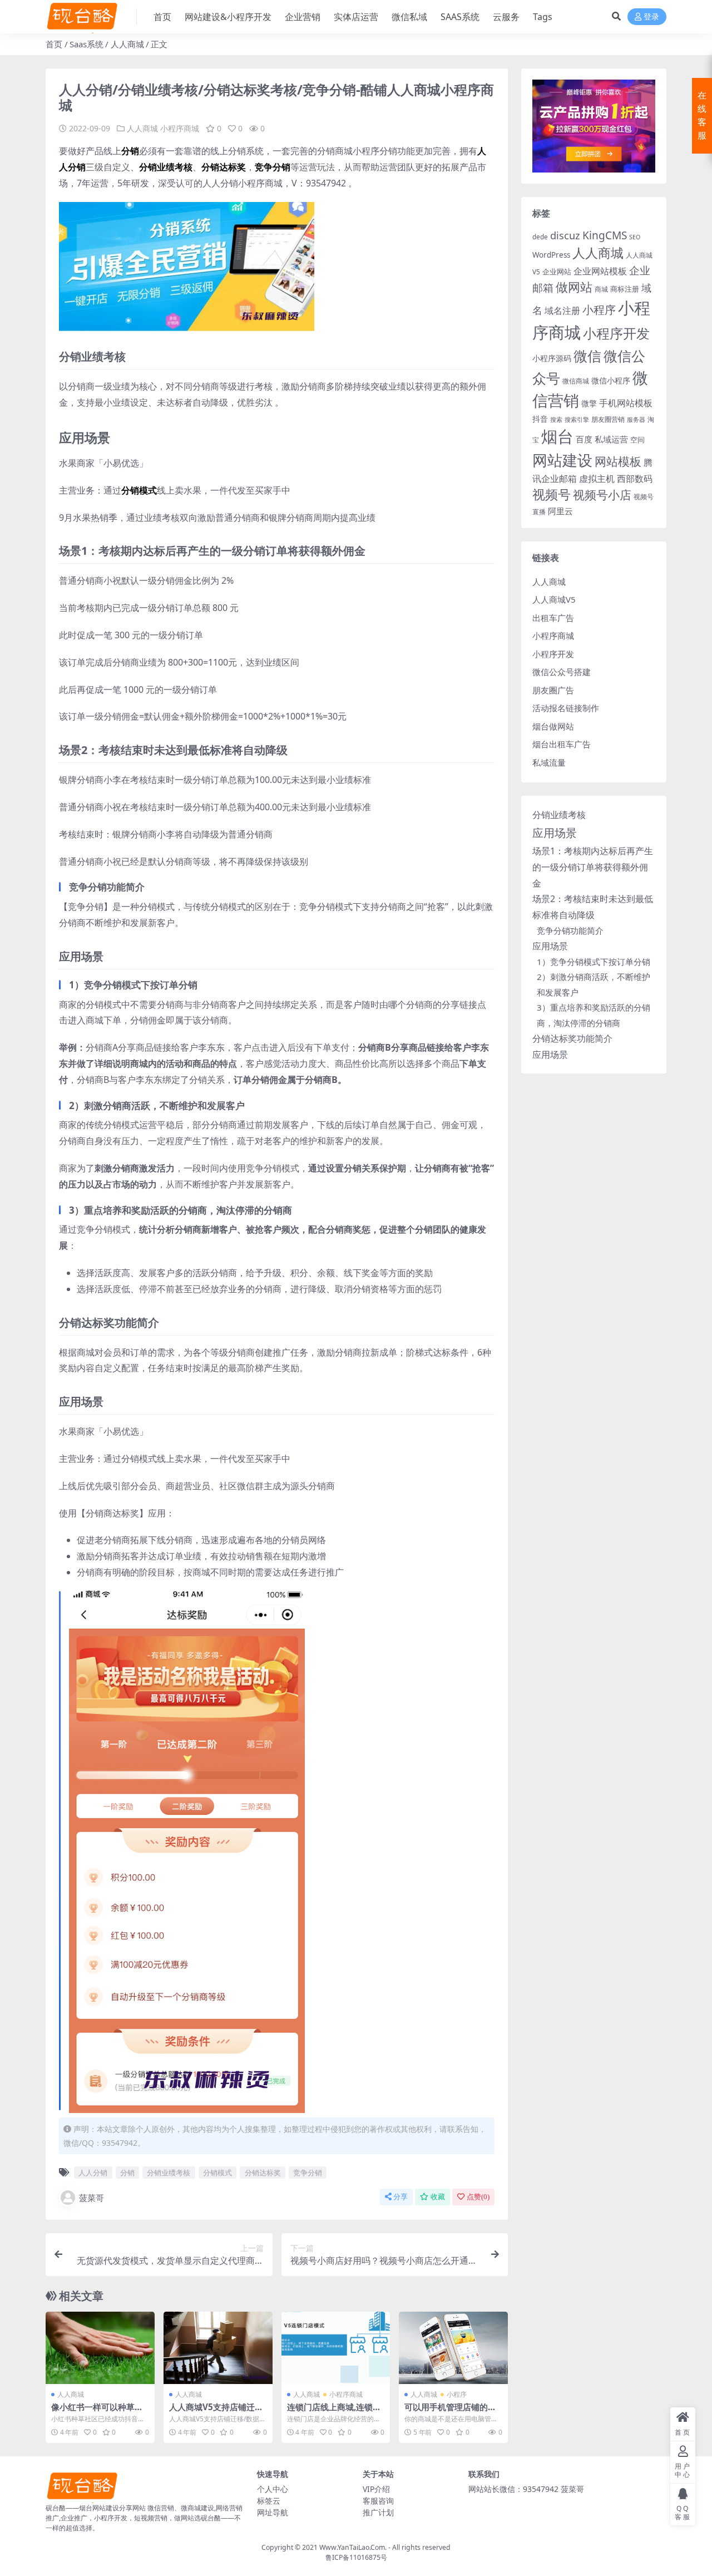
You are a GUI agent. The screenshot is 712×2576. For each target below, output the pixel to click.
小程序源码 (552, 358)
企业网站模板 (600, 271)
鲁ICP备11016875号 (356, 2557)
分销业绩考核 (169, 2173)
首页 (162, 17)
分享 (400, 2197)
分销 (127, 2173)
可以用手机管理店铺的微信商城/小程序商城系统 (450, 2412)
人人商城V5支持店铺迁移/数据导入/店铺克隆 (218, 2412)
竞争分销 (308, 2173)
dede (540, 237)
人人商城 (127, 44)
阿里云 (560, 511)
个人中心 (273, 2489)
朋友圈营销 (608, 419)
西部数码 (635, 479)
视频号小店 (602, 494)
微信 (587, 356)
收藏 (438, 2197)
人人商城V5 (554, 599)
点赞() (478, 2197)
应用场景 (555, 833)
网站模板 (618, 461)
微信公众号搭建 (562, 672)
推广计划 (378, 2512)
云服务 (506, 17)
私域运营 (611, 439)
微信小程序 (611, 380)
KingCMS (605, 235)
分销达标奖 (263, 2173)
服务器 (636, 420)
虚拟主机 (597, 478)
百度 (584, 439)
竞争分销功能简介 (570, 930)
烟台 (557, 436)
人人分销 (93, 2173)
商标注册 (625, 289)
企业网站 (557, 272)
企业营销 (303, 17)
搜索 (556, 420)
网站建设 (562, 460)
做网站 (574, 287)
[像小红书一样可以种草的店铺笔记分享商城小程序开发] (100, 2348)
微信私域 (409, 17)
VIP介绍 (376, 2489)
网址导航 (273, 2512)
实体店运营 (356, 17)
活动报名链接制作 (566, 708)
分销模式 (217, 2173)
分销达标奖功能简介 (572, 1038)
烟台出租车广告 (562, 744)
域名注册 (562, 311)
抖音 (540, 419)
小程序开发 (616, 333)
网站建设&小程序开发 (228, 17)
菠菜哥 (92, 2198)
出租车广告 (553, 618)
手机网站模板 (626, 403)
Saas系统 (86, 44)
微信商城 (576, 381)
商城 (601, 289)
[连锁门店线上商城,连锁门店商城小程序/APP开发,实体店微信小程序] (336, 2348)
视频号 (552, 494)
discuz (565, 235)
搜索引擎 (577, 420)
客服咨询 (378, 2501)
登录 (651, 17)
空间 (637, 440)
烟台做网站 (553, 726)
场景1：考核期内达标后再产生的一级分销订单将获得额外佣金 (593, 867)
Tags (543, 17)
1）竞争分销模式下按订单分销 (594, 962)
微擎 (589, 403)
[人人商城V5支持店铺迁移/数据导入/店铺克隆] (218, 2348)
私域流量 (549, 762)
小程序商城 (180, 128)
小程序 (457, 2394)
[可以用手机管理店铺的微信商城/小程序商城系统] (453, 2348)
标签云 (269, 2501)
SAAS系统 (460, 17)
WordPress (551, 255)
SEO (635, 237)
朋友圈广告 (553, 690)
